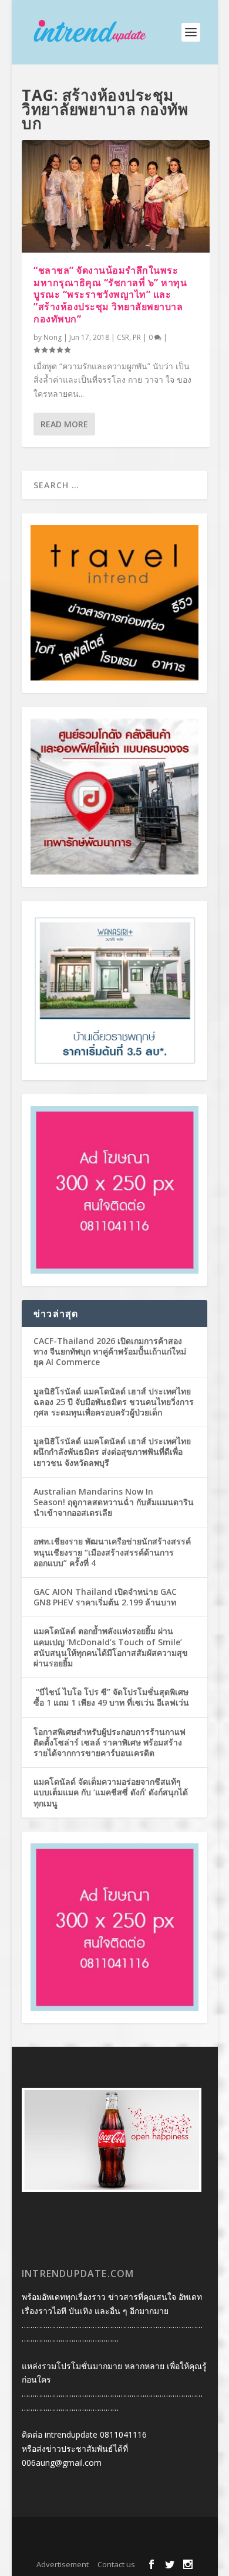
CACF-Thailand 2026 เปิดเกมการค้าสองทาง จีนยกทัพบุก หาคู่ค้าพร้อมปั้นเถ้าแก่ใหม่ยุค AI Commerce (110, 1351)
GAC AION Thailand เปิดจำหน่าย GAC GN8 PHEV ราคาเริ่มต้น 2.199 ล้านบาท (105, 1597)
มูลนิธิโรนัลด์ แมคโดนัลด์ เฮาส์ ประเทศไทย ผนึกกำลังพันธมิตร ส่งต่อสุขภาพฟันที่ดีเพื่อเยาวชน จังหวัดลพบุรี (112, 1452)
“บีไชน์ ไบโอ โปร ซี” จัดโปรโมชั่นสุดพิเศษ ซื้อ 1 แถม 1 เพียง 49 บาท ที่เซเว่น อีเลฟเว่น (111, 1697)
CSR (123, 337)
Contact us (116, 2564)
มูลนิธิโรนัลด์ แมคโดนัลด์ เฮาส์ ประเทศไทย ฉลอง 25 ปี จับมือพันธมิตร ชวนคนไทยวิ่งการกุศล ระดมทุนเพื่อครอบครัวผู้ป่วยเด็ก (114, 1402)
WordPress (114, 2547)
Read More (64, 424)
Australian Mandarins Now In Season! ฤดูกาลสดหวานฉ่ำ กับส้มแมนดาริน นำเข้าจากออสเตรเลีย (114, 1502)
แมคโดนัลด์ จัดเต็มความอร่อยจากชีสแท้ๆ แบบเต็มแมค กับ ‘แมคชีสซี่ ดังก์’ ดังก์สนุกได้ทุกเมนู (111, 1792)
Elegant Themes (112, 2533)
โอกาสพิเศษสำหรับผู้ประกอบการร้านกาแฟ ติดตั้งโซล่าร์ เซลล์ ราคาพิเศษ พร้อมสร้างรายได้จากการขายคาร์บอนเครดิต (110, 1742)
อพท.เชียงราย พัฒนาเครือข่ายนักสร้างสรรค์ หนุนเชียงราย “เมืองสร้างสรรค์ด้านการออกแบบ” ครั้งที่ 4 (112, 1552)
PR (137, 337)
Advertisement (63, 2564)
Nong (53, 337)
